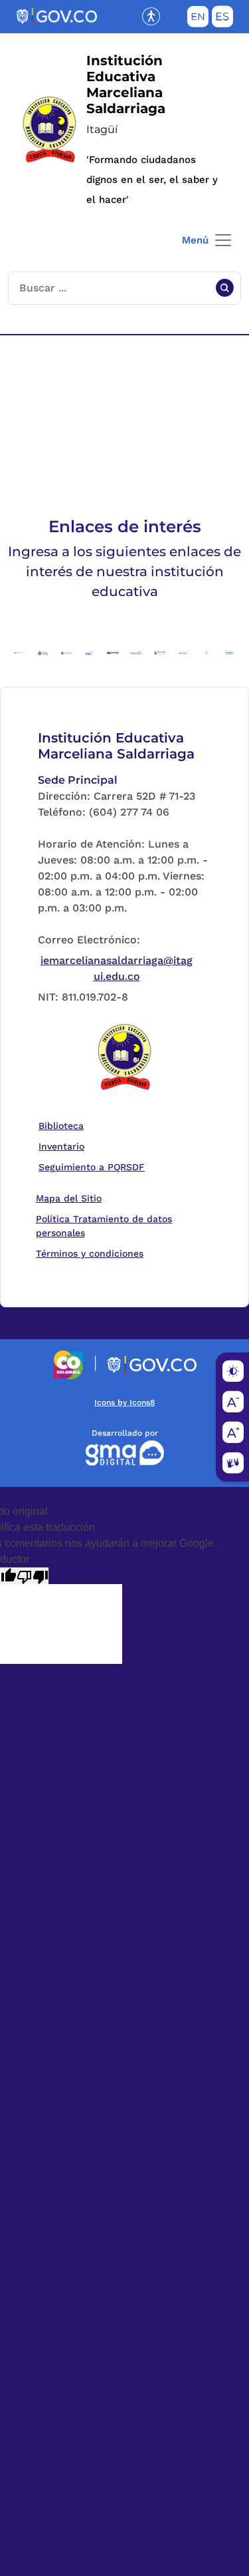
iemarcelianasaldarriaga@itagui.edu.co (117, 968)
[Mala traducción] (33, 1576)
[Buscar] (224, 288)
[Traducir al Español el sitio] (222, 19)
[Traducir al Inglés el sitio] (198, 19)
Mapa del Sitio (69, 1198)
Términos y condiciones (90, 1253)
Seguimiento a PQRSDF (95, 1167)
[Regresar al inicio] (125, 1058)
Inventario (64, 1146)
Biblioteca (64, 1125)
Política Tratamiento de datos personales (117, 1226)
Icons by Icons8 (124, 1402)
